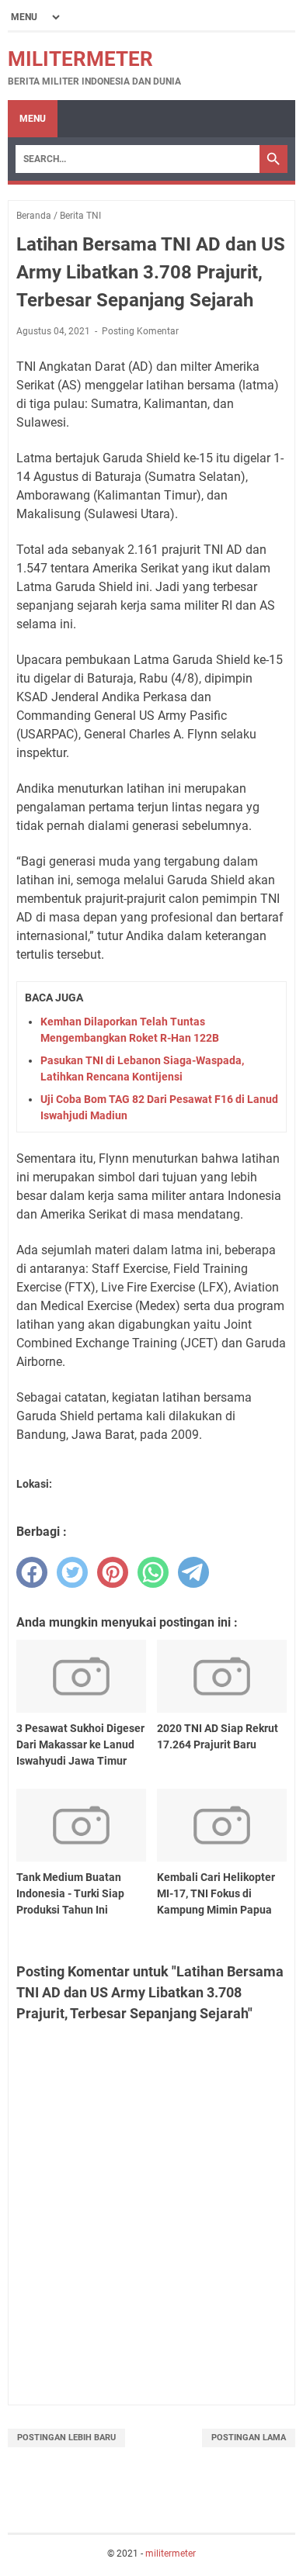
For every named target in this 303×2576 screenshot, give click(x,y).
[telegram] (193, 1572)
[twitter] (72, 1572)
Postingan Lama (249, 2438)
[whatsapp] (153, 1572)
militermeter (80, 59)
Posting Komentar (140, 331)
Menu (33, 119)
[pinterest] (113, 1572)
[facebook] (32, 1572)
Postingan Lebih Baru (66, 2438)
